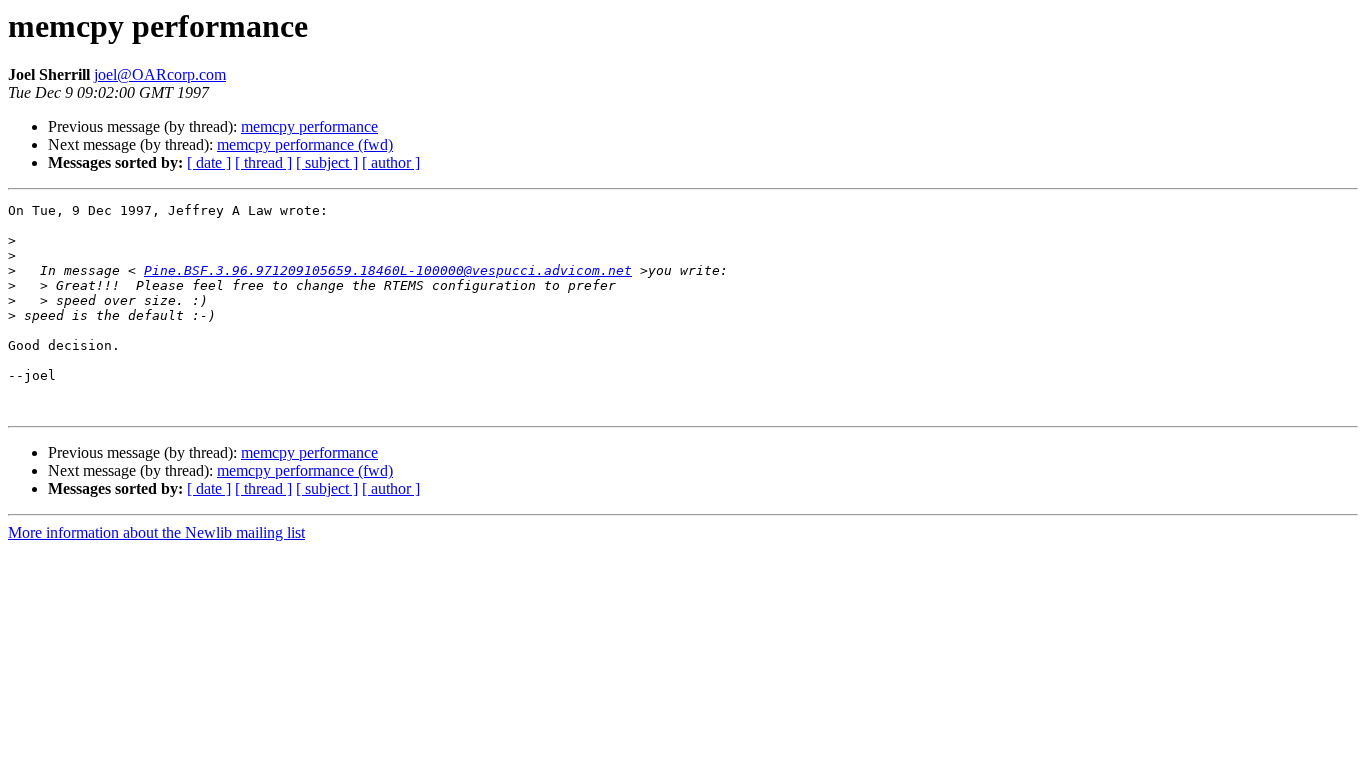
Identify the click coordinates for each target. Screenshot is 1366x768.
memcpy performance (309, 126)
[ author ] (391, 162)
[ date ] (209, 162)
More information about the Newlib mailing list (156, 532)
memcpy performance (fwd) (305, 144)
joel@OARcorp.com (160, 74)
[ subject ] (327, 162)
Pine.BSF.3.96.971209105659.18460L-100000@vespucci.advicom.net (388, 270)
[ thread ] (263, 162)
